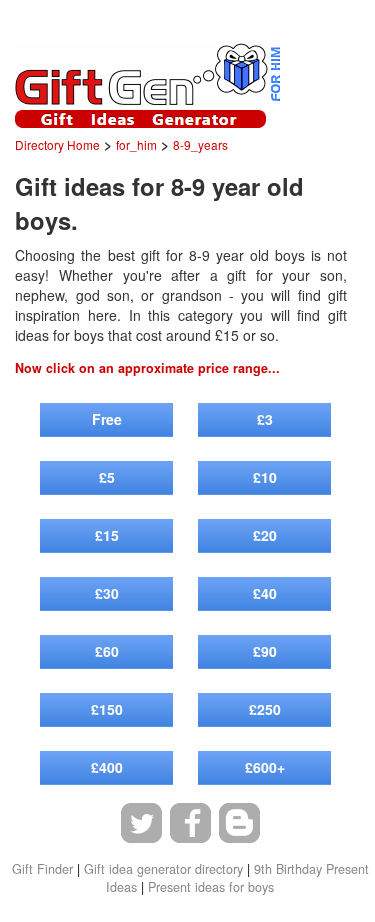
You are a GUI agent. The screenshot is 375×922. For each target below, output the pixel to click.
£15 (107, 535)
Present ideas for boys (211, 887)
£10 (265, 477)
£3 (265, 419)
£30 (107, 593)
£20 (265, 535)
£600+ (265, 767)
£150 (107, 709)
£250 (265, 709)
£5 (107, 477)
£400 (107, 767)
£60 (107, 651)
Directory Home (57, 144)
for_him (136, 144)
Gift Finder (42, 869)
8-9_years (200, 144)
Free (107, 419)
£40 (265, 593)
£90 (265, 651)
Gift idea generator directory (163, 869)
